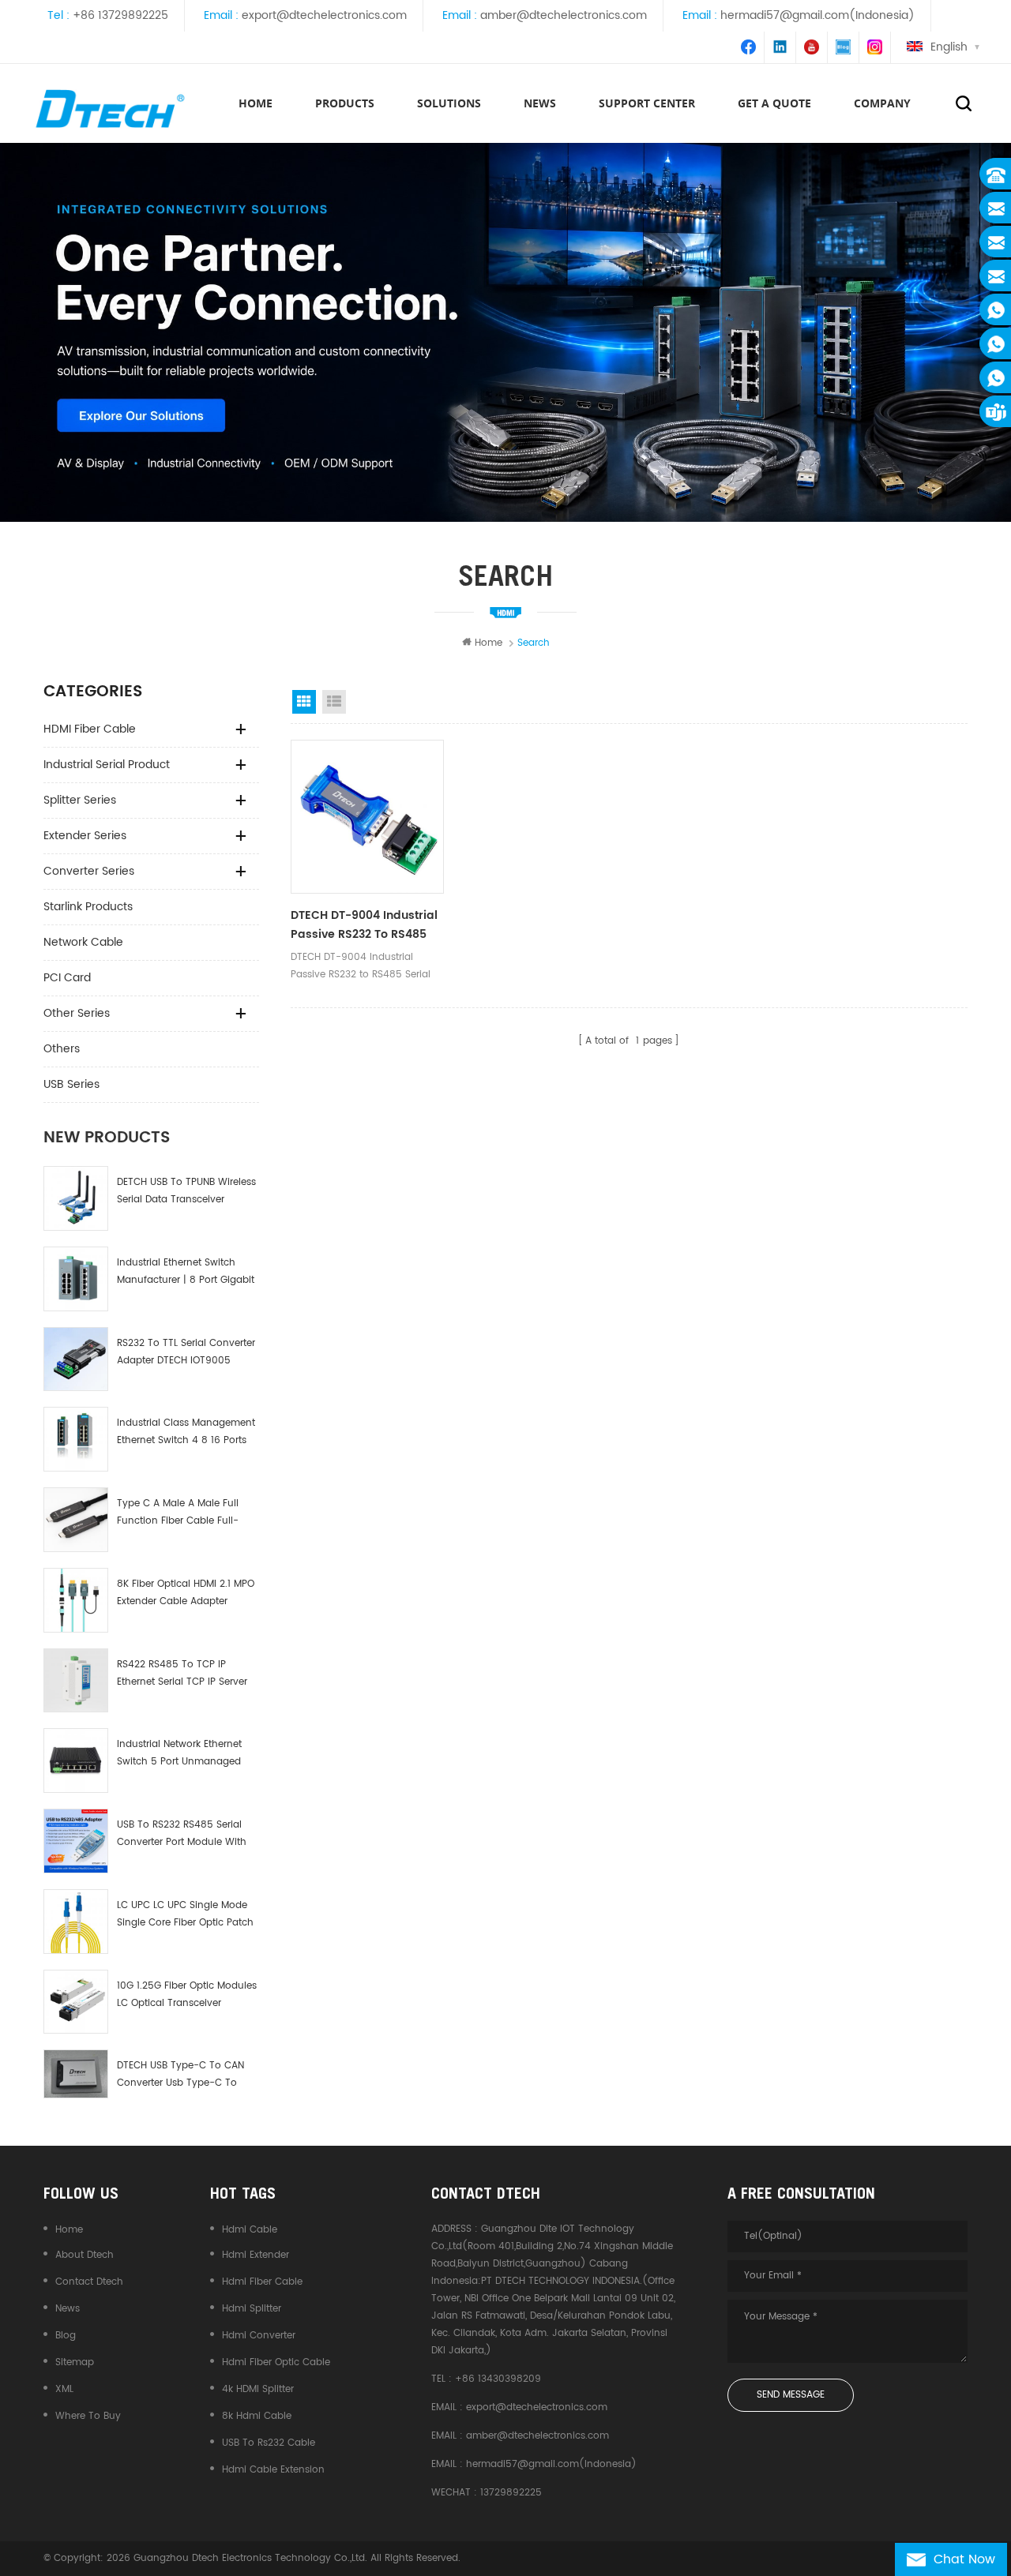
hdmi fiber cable (262, 2282)
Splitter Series (80, 800)
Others (62, 1049)
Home (256, 103)
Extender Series (85, 836)
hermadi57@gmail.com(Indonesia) (817, 15)
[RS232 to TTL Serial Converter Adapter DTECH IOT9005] (76, 1359)
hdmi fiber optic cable (276, 2362)
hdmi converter (259, 2336)
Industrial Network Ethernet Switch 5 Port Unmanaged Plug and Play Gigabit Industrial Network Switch (179, 1754)
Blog (66, 2336)
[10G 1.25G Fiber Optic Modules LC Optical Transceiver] (76, 2002)
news (540, 103)
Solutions (449, 103)
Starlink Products (88, 907)
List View (334, 702)
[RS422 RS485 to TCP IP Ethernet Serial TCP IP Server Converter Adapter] (76, 1681)
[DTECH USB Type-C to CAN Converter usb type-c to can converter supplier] (76, 2074)
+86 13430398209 (498, 2379)
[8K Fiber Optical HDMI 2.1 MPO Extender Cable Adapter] (76, 1600)
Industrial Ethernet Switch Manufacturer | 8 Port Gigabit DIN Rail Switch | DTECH (186, 1272)
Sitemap (75, 2362)
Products (345, 103)
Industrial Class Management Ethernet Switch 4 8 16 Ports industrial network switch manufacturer (186, 1432)
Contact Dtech (89, 2282)
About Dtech (85, 2255)
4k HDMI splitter (258, 2389)
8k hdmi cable (257, 2416)
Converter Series (89, 871)
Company (882, 103)
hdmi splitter (252, 2309)
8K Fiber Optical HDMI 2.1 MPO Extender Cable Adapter (186, 1593)
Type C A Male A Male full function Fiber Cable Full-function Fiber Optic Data (178, 1513)
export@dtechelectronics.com (324, 15)
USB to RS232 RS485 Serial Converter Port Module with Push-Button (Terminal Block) (182, 1834)
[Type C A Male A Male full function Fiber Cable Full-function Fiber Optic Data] (76, 1520)
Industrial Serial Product (107, 765)
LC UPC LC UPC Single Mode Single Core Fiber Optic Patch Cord (185, 1915)
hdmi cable (250, 2230)
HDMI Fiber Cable (90, 729)
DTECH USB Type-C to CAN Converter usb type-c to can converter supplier (180, 2075)
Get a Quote (774, 103)
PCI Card (67, 978)
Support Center (647, 103)
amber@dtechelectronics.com (564, 15)
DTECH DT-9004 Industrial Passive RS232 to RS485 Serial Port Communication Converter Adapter (367, 925)
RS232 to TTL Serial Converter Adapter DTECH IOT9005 (186, 1352)
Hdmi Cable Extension (273, 2470)
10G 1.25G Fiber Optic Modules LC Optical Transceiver (187, 1995)
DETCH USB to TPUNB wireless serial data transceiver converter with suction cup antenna (186, 1192)
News (68, 2309)
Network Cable (83, 942)
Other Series (77, 1013)
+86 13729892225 (120, 15)
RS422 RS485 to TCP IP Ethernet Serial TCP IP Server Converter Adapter (182, 1674)
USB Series (71, 1084)
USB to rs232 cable (269, 2443)
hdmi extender (256, 2255)
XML (64, 2389)
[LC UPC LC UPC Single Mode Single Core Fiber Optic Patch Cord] (76, 1922)
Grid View (304, 702)
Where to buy (88, 2416)
